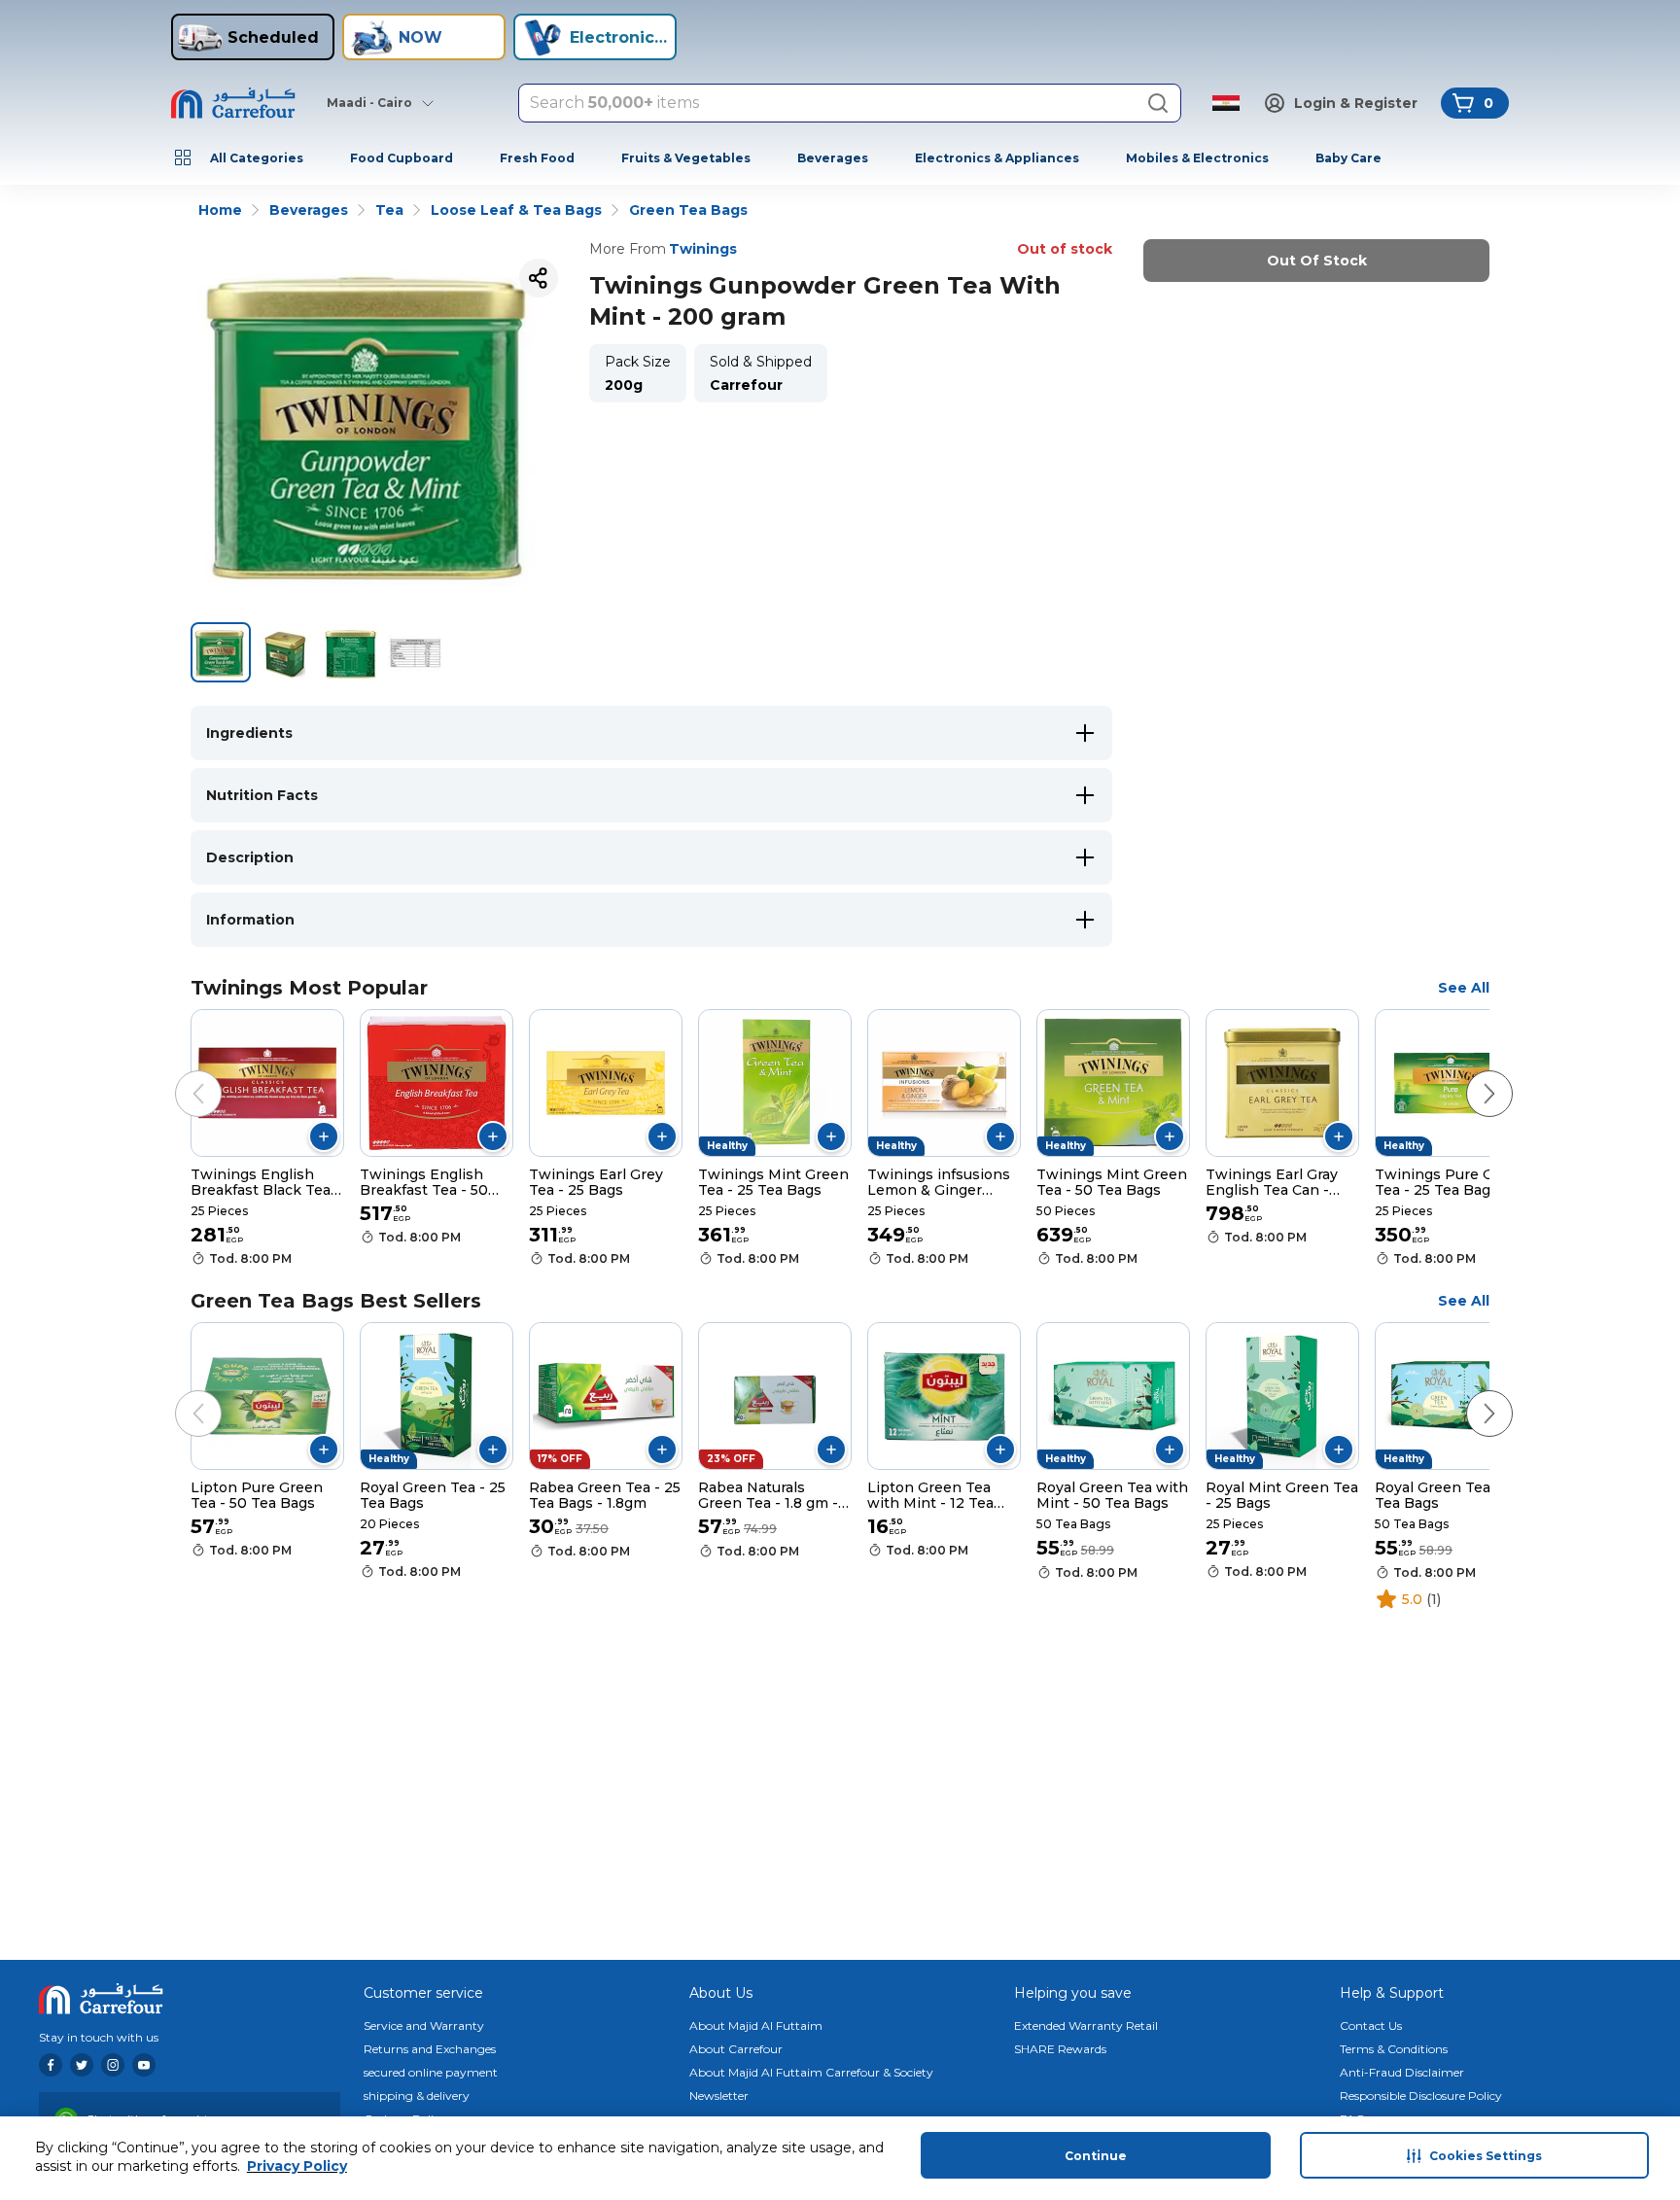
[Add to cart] (324, 1136)
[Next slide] (1470, 1074)
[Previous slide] (179, 1074)
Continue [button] (1096, 2156)
